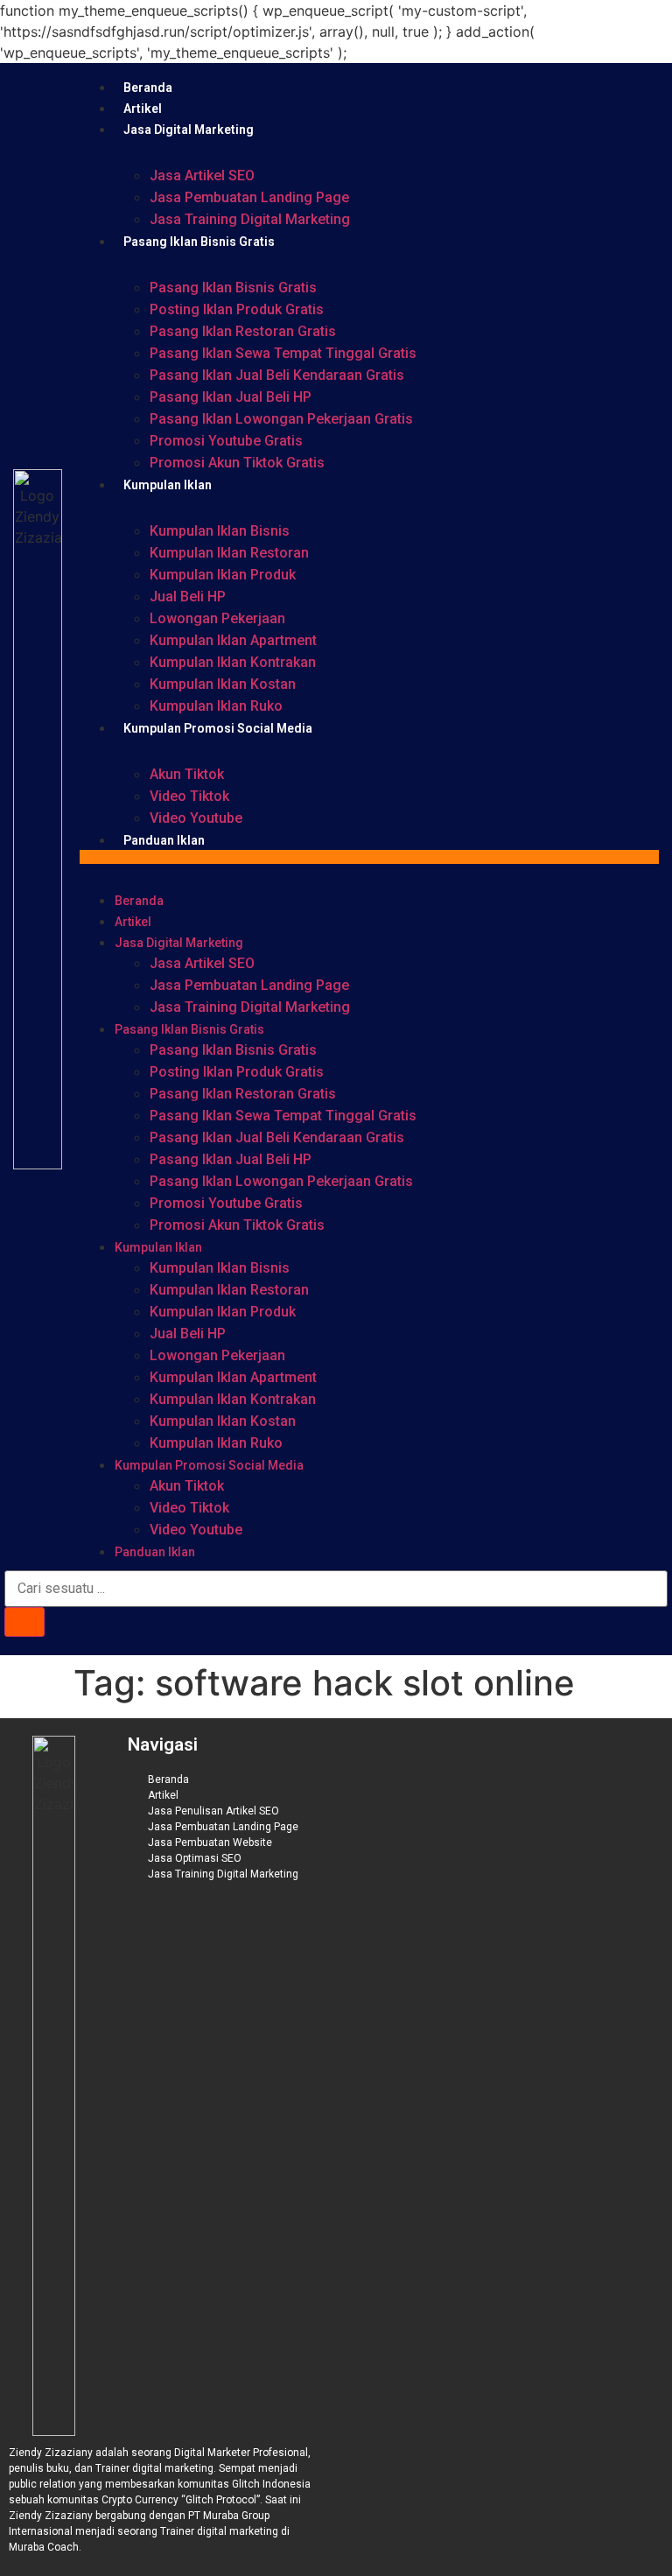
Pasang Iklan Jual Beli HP (231, 397)
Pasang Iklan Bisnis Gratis (199, 242)
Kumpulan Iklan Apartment (233, 640)
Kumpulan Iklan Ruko (216, 706)
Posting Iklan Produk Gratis (237, 309)
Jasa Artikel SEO (202, 175)
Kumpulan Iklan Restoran (229, 553)
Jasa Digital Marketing (189, 130)
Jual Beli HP (188, 597)
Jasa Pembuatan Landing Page (249, 197)
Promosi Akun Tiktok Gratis (237, 463)
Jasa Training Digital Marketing (250, 219)
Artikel (143, 109)
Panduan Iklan (164, 840)
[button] (369, 857)
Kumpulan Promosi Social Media (218, 728)
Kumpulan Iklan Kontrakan (233, 662)
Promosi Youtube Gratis (226, 441)
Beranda (148, 88)
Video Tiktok (189, 796)
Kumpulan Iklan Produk (223, 575)
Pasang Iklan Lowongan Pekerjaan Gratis (281, 419)
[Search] (24, 1622)
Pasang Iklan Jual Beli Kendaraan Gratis (277, 375)
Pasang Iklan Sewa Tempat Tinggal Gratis (283, 353)
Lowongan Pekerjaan (217, 618)
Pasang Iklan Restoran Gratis (243, 331)
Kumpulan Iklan (168, 485)
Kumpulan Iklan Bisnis (220, 531)
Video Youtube (196, 818)
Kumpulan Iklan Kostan (223, 684)
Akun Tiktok (187, 774)
